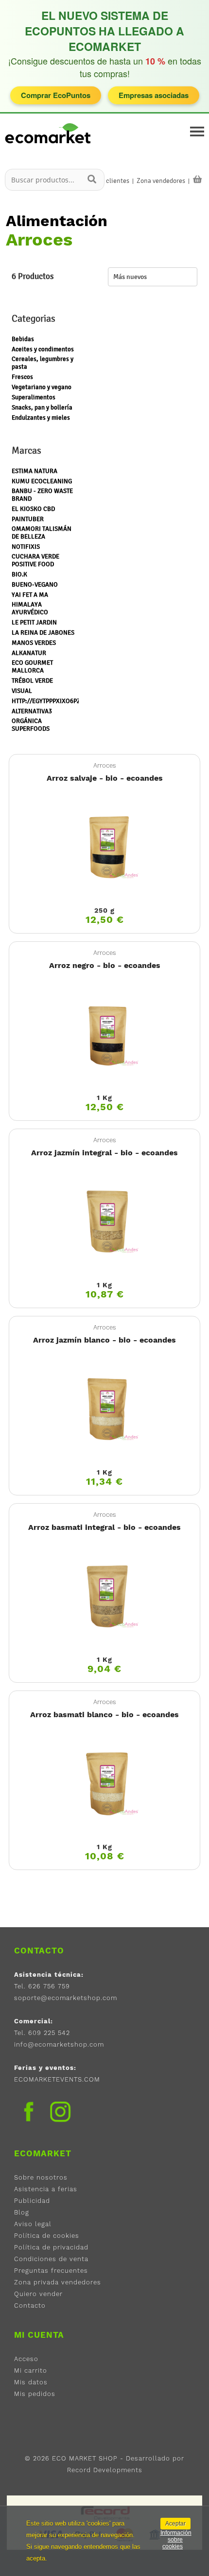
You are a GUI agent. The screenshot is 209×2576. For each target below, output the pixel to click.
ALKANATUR (29, 653)
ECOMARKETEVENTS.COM (57, 2079)
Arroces (105, 765)
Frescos (22, 377)
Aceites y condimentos (43, 349)
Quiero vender (38, 2294)
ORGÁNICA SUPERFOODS (31, 725)
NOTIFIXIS (26, 547)
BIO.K (19, 574)
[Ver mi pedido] (197, 180)
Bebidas (23, 339)
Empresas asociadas (154, 95)
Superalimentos (34, 397)
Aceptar (175, 2524)
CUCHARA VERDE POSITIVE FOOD (35, 560)
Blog (22, 2212)
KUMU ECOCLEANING (42, 481)
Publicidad (32, 2201)
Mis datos (31, 2382)
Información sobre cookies (176, 2540)
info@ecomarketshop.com (59, 2044)
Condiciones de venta (51, 2259)
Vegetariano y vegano (42, 387)
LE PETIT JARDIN (34, 623)
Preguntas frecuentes (51, 2271)
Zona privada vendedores (58, 2282)
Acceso (26, 2359)
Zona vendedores (161, 181)
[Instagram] (60, 2113)
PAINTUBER (28, 519)
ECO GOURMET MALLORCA (32, 667)
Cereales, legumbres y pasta (43, 363)
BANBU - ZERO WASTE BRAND (42, 495)
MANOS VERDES (34, 643)
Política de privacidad (51, 2247)
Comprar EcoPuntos (56, 95)
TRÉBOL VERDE (32, 681)
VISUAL (22, 691)
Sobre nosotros (41, 2177)
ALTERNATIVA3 (32, 711)
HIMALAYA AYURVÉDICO (30, 608)
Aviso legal (33, 2224)
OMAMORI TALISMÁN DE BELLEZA (42, 533)
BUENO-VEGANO (35, 585)
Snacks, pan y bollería (42, 408)
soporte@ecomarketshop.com (66, 1998)
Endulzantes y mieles (41, 418)
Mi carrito (31, 2371)
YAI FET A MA (30, 595)
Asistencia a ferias (46, 2189)
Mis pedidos (35, 2394)
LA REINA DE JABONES (43, 633)
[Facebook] (29, 2112)
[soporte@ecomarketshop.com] (50, 147)
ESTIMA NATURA (35, 471)
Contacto (30, 2305)
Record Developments (105, 2470)
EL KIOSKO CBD (33, 509)
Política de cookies (47, 2236)
